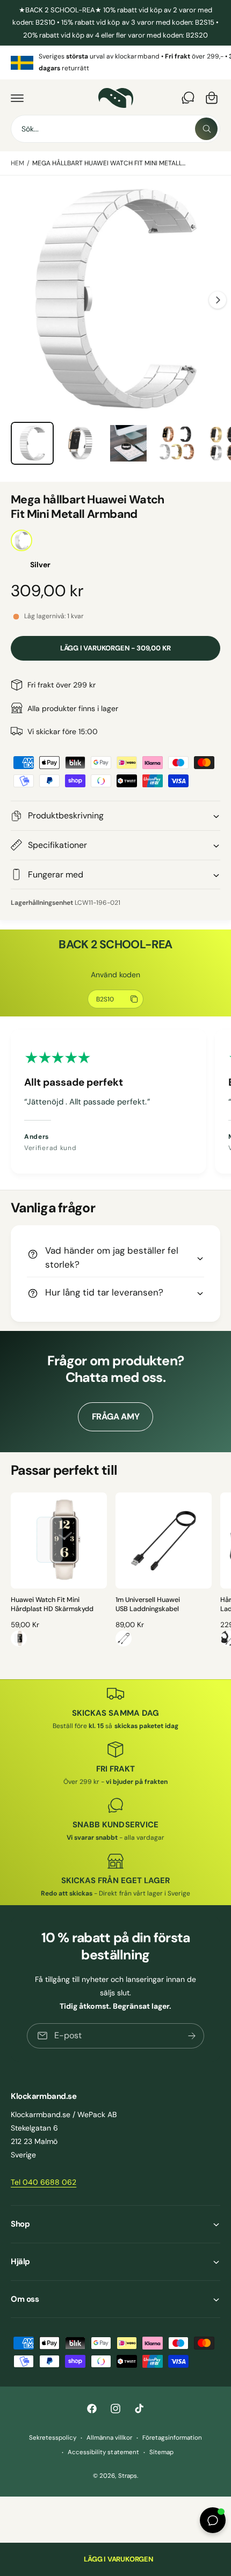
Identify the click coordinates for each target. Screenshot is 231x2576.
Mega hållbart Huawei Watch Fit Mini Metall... (109, 163)
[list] (115, 63)
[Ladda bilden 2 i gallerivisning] (81, 443)
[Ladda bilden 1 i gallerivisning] (32, 443)
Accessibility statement (103, 2452)
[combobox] (115, 129)
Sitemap (161, 2452)
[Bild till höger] (218, 300)
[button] (17, 98)
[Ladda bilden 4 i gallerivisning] (177, 443)
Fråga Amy (116, 1417)
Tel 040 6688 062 (44, 2182)
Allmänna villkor (109, 2438)
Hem (17, 163)
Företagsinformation (172, 2438)
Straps (128, 2476)
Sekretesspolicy (53, 2438)
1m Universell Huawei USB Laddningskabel (148, 1605)
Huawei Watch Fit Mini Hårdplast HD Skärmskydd (52, 1605)
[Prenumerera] (192, 2036)
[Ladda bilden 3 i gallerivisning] (128, 443)
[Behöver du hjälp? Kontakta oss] (188, 98)
